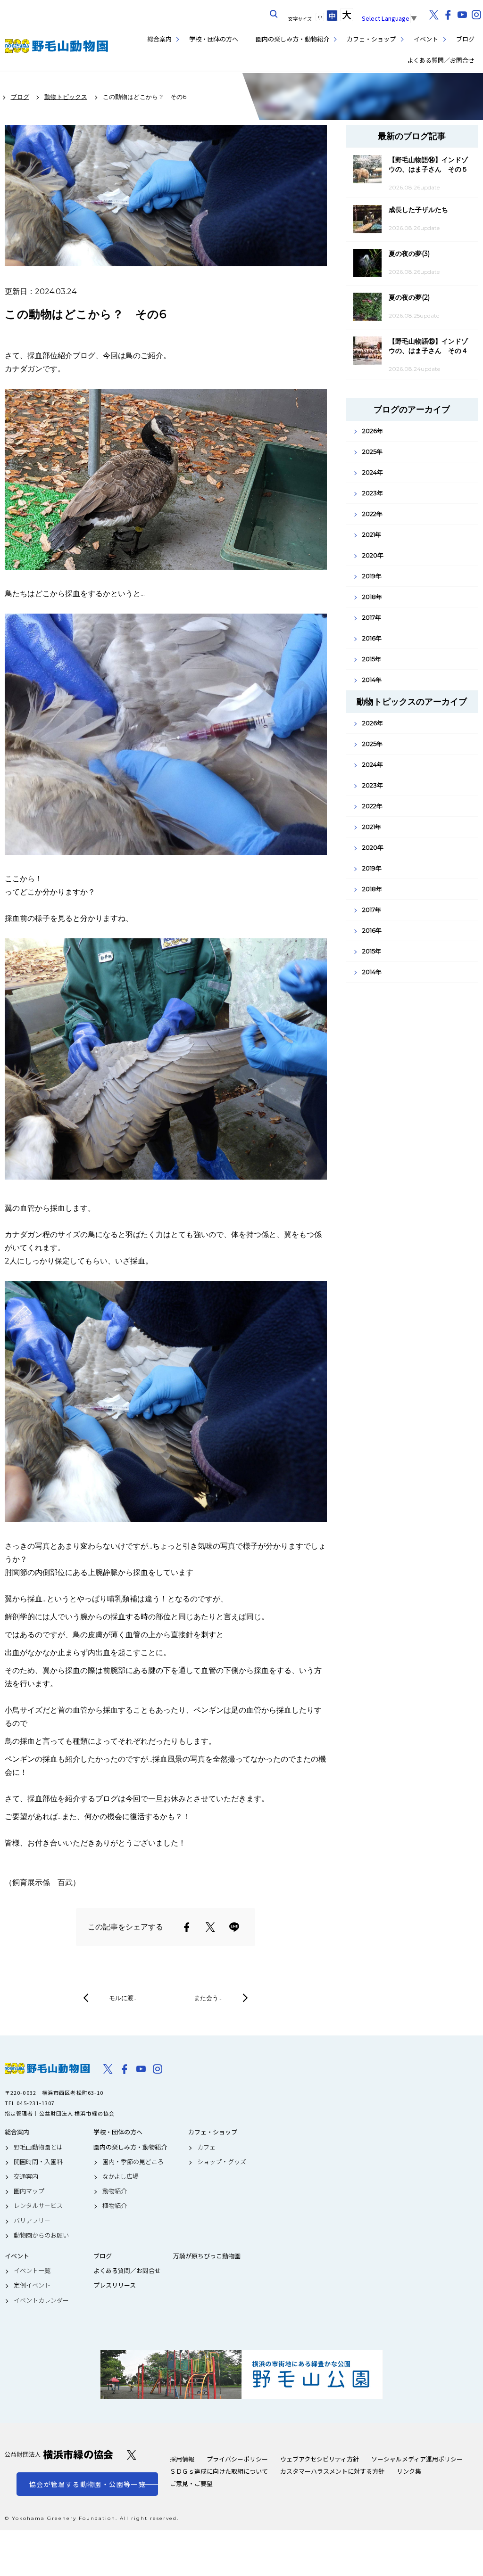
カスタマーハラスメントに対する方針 (332, 2471)
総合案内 (159, 39)
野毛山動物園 (47, 2068)
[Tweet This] (210, 1927)
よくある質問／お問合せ (441, 60)
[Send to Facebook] (187, 1927)
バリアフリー (32, 2221)
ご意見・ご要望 (191, 2483)
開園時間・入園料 (38, 2162)
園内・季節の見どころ (133, 2162)
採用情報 (182, 2459)
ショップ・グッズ (222, 2162)
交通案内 (26, 2176)
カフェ (206, 2147)
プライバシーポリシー (237, 2459)
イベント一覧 (32, 2271)
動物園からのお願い (41, 2235)
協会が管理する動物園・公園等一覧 (87, 2484)
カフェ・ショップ (371, 39)
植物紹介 (115, 2206)
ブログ (465, 39)
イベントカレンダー (41, 2300)
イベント (426, 39)
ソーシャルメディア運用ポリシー (417, 2459)
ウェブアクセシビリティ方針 (320, 2459)
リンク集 (409, 2471)
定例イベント (32, 2285)
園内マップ (29, 2191)
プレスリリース (115, 2285)
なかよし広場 (121, 2176)
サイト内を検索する (274, 14)
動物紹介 (115, 2191)
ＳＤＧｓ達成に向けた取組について (219, 2471)
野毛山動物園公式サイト (57, 46)
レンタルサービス (38, 2206)
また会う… (208, 1998)
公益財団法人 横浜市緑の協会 (59, 2455)
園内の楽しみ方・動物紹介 (292, 39)
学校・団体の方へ (214, 39)
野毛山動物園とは (38, 2147)
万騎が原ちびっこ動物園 (207, 2256)
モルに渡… (123, 1998)
